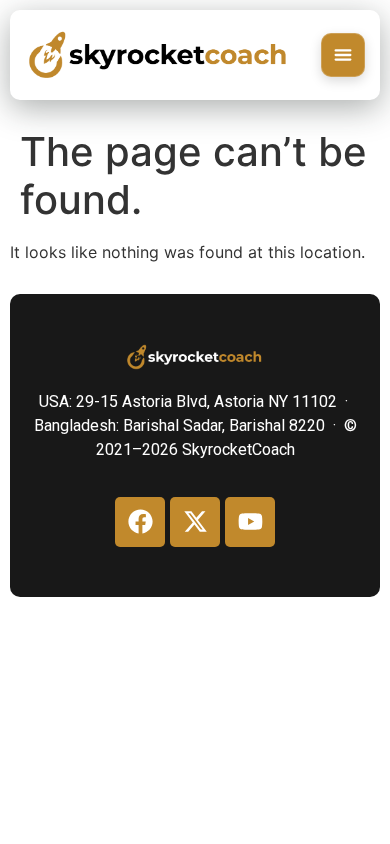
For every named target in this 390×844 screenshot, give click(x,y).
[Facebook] (140, 522)
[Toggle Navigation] (343, 55)
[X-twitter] (195, 522)
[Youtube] (250, 522)
